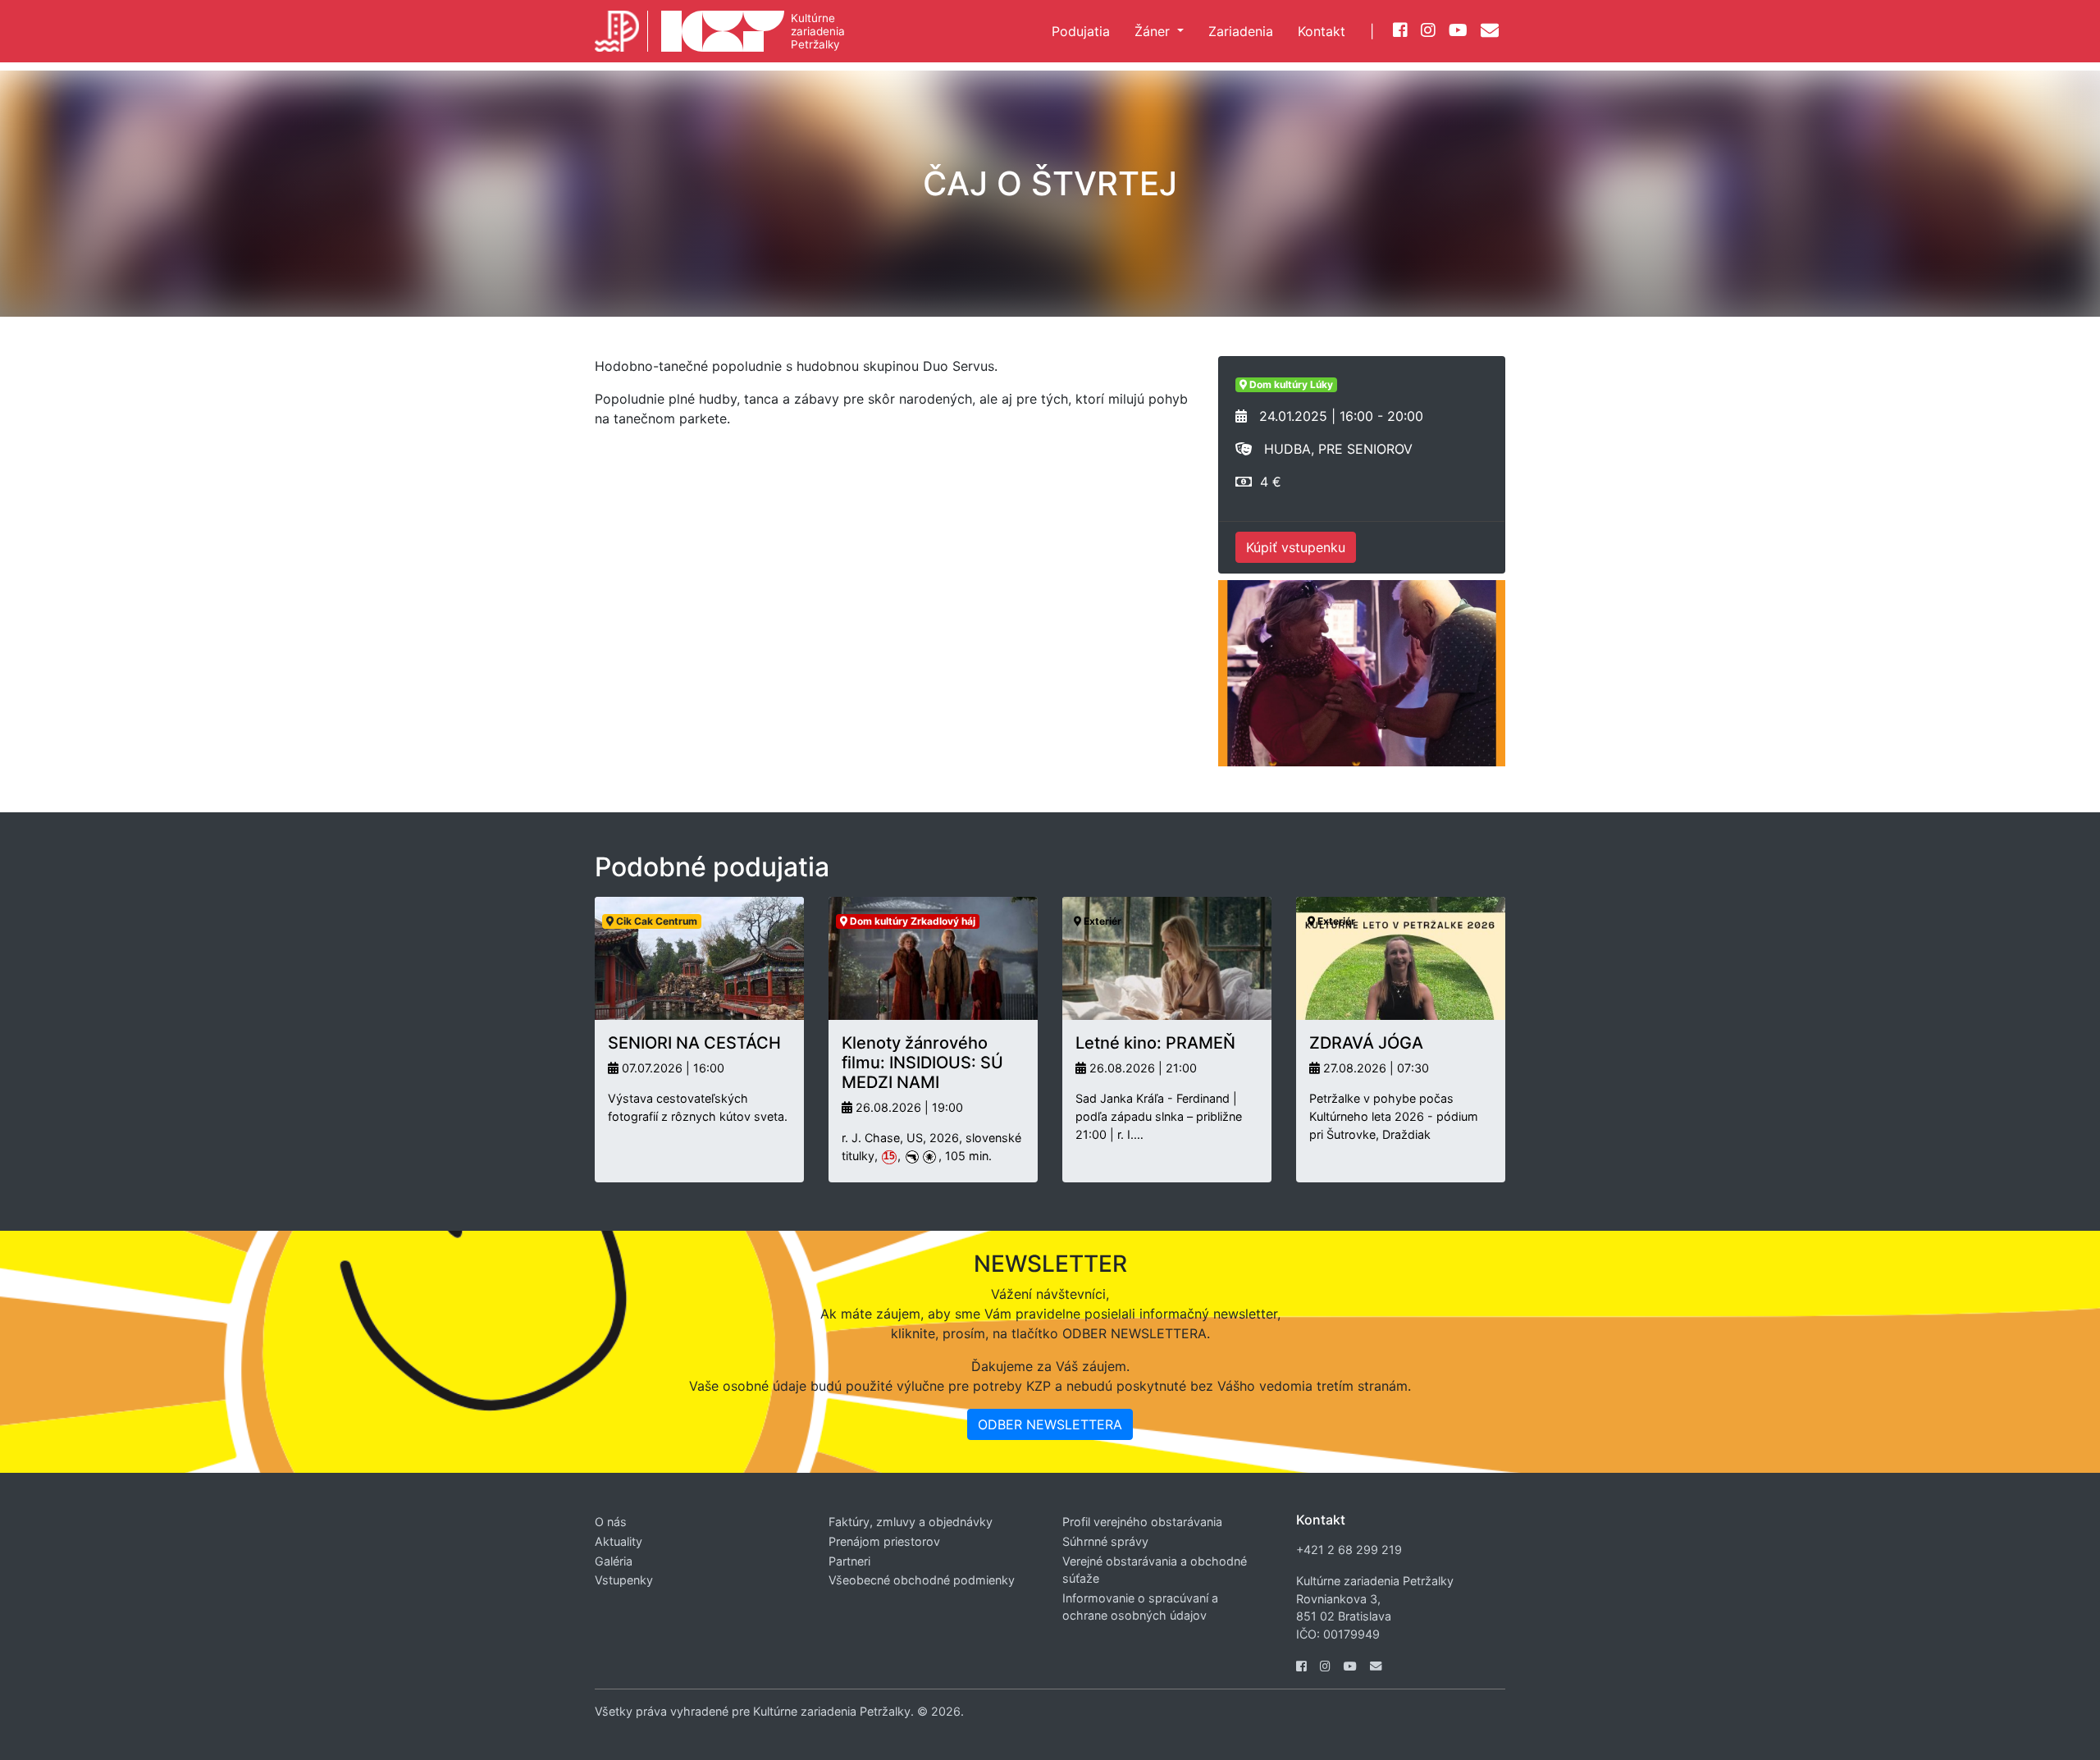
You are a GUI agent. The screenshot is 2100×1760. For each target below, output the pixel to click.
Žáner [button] (1154, 31)
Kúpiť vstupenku (1296, 547)
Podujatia (1081, 31)
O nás (611, 1522)
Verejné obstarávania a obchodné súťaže (1155, 1570)
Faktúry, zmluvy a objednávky (911, 1522)
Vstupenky (624, 1580)
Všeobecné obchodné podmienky (922, 1580)
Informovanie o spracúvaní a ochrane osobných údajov (1140, 1607)
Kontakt (1322, 31)
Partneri (849, 1561)
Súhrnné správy (1105, 1541)
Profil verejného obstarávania (1142, 1522)
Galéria (614, 1561)
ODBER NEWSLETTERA (1050, 1424)
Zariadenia (1241, 31)
